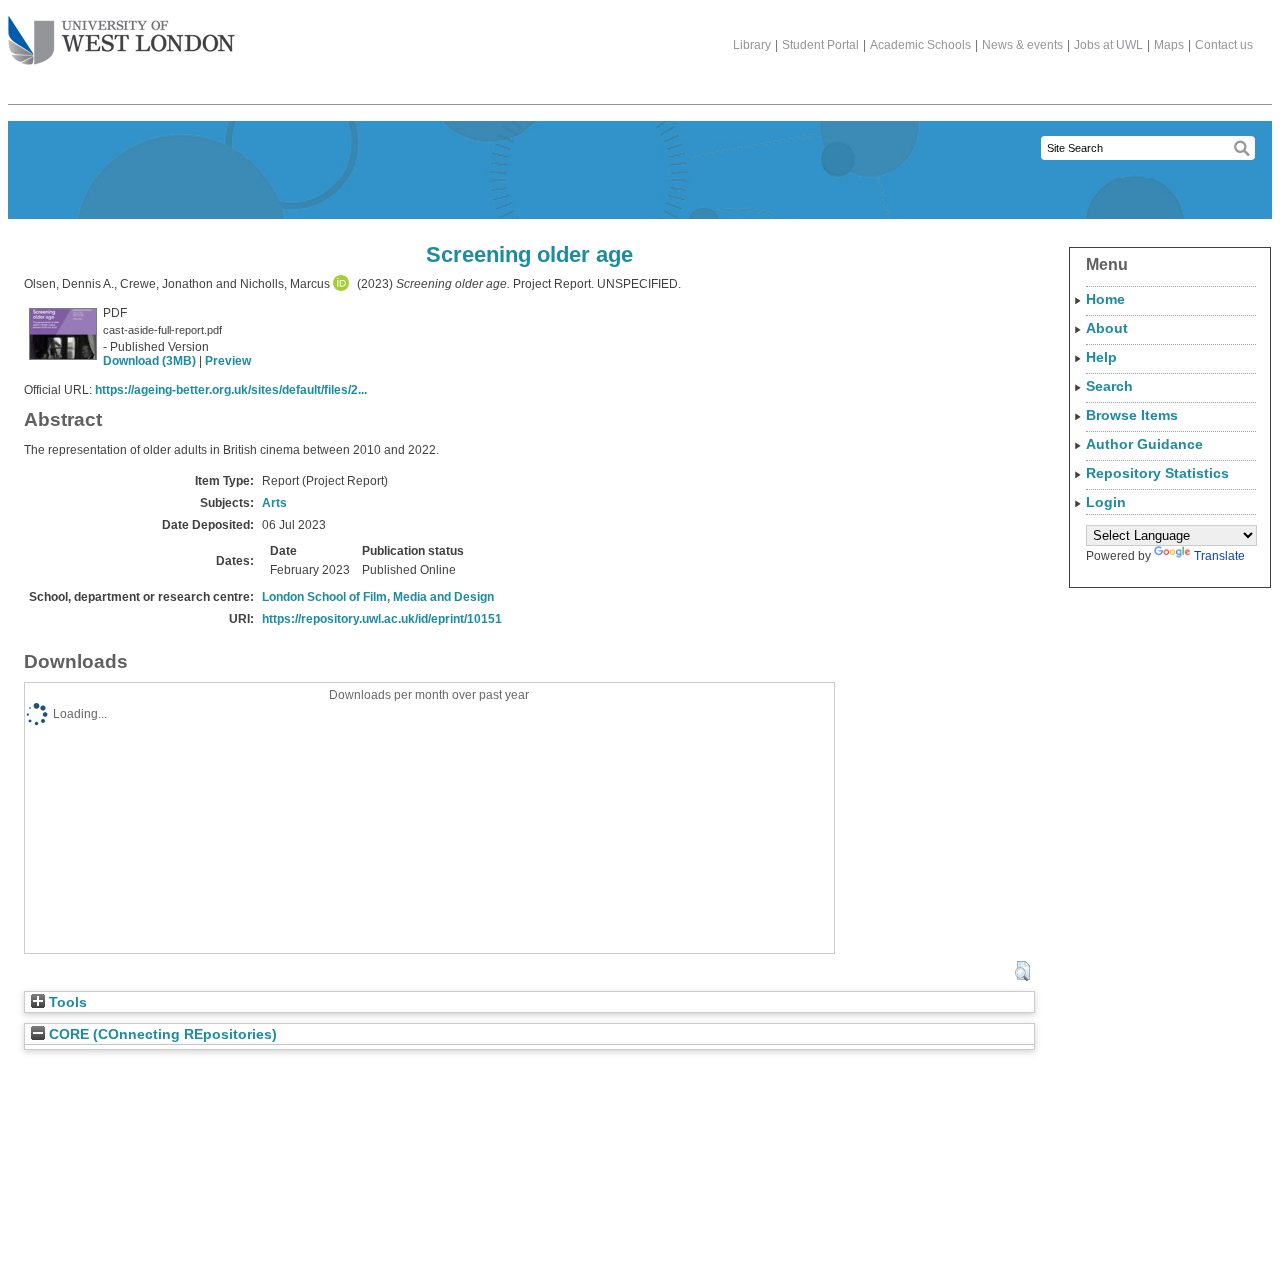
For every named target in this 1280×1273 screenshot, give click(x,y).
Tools (66, 1002)
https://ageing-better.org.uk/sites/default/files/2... (231, 390)
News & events (1022, 45)
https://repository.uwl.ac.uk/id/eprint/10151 (382, 619)
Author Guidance (1144, 444)
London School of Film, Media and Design (378, 597)
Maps (1169, 45)
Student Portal (820, 45)
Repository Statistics (1157, 473)
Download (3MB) (149, 361)
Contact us (1224, 45)
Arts (274, 503)
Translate (1219, 556)
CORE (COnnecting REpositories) (161, 1034)
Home (1105, 299)
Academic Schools (920, 45)
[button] (1022, 971)
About (1107, 328)
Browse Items (1132, 415)
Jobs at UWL (1108, 45)
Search (1109, 386)
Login (1106, 502)
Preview (228, 361)
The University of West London (121, 42)
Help (1101, 357)
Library (752, 45)
